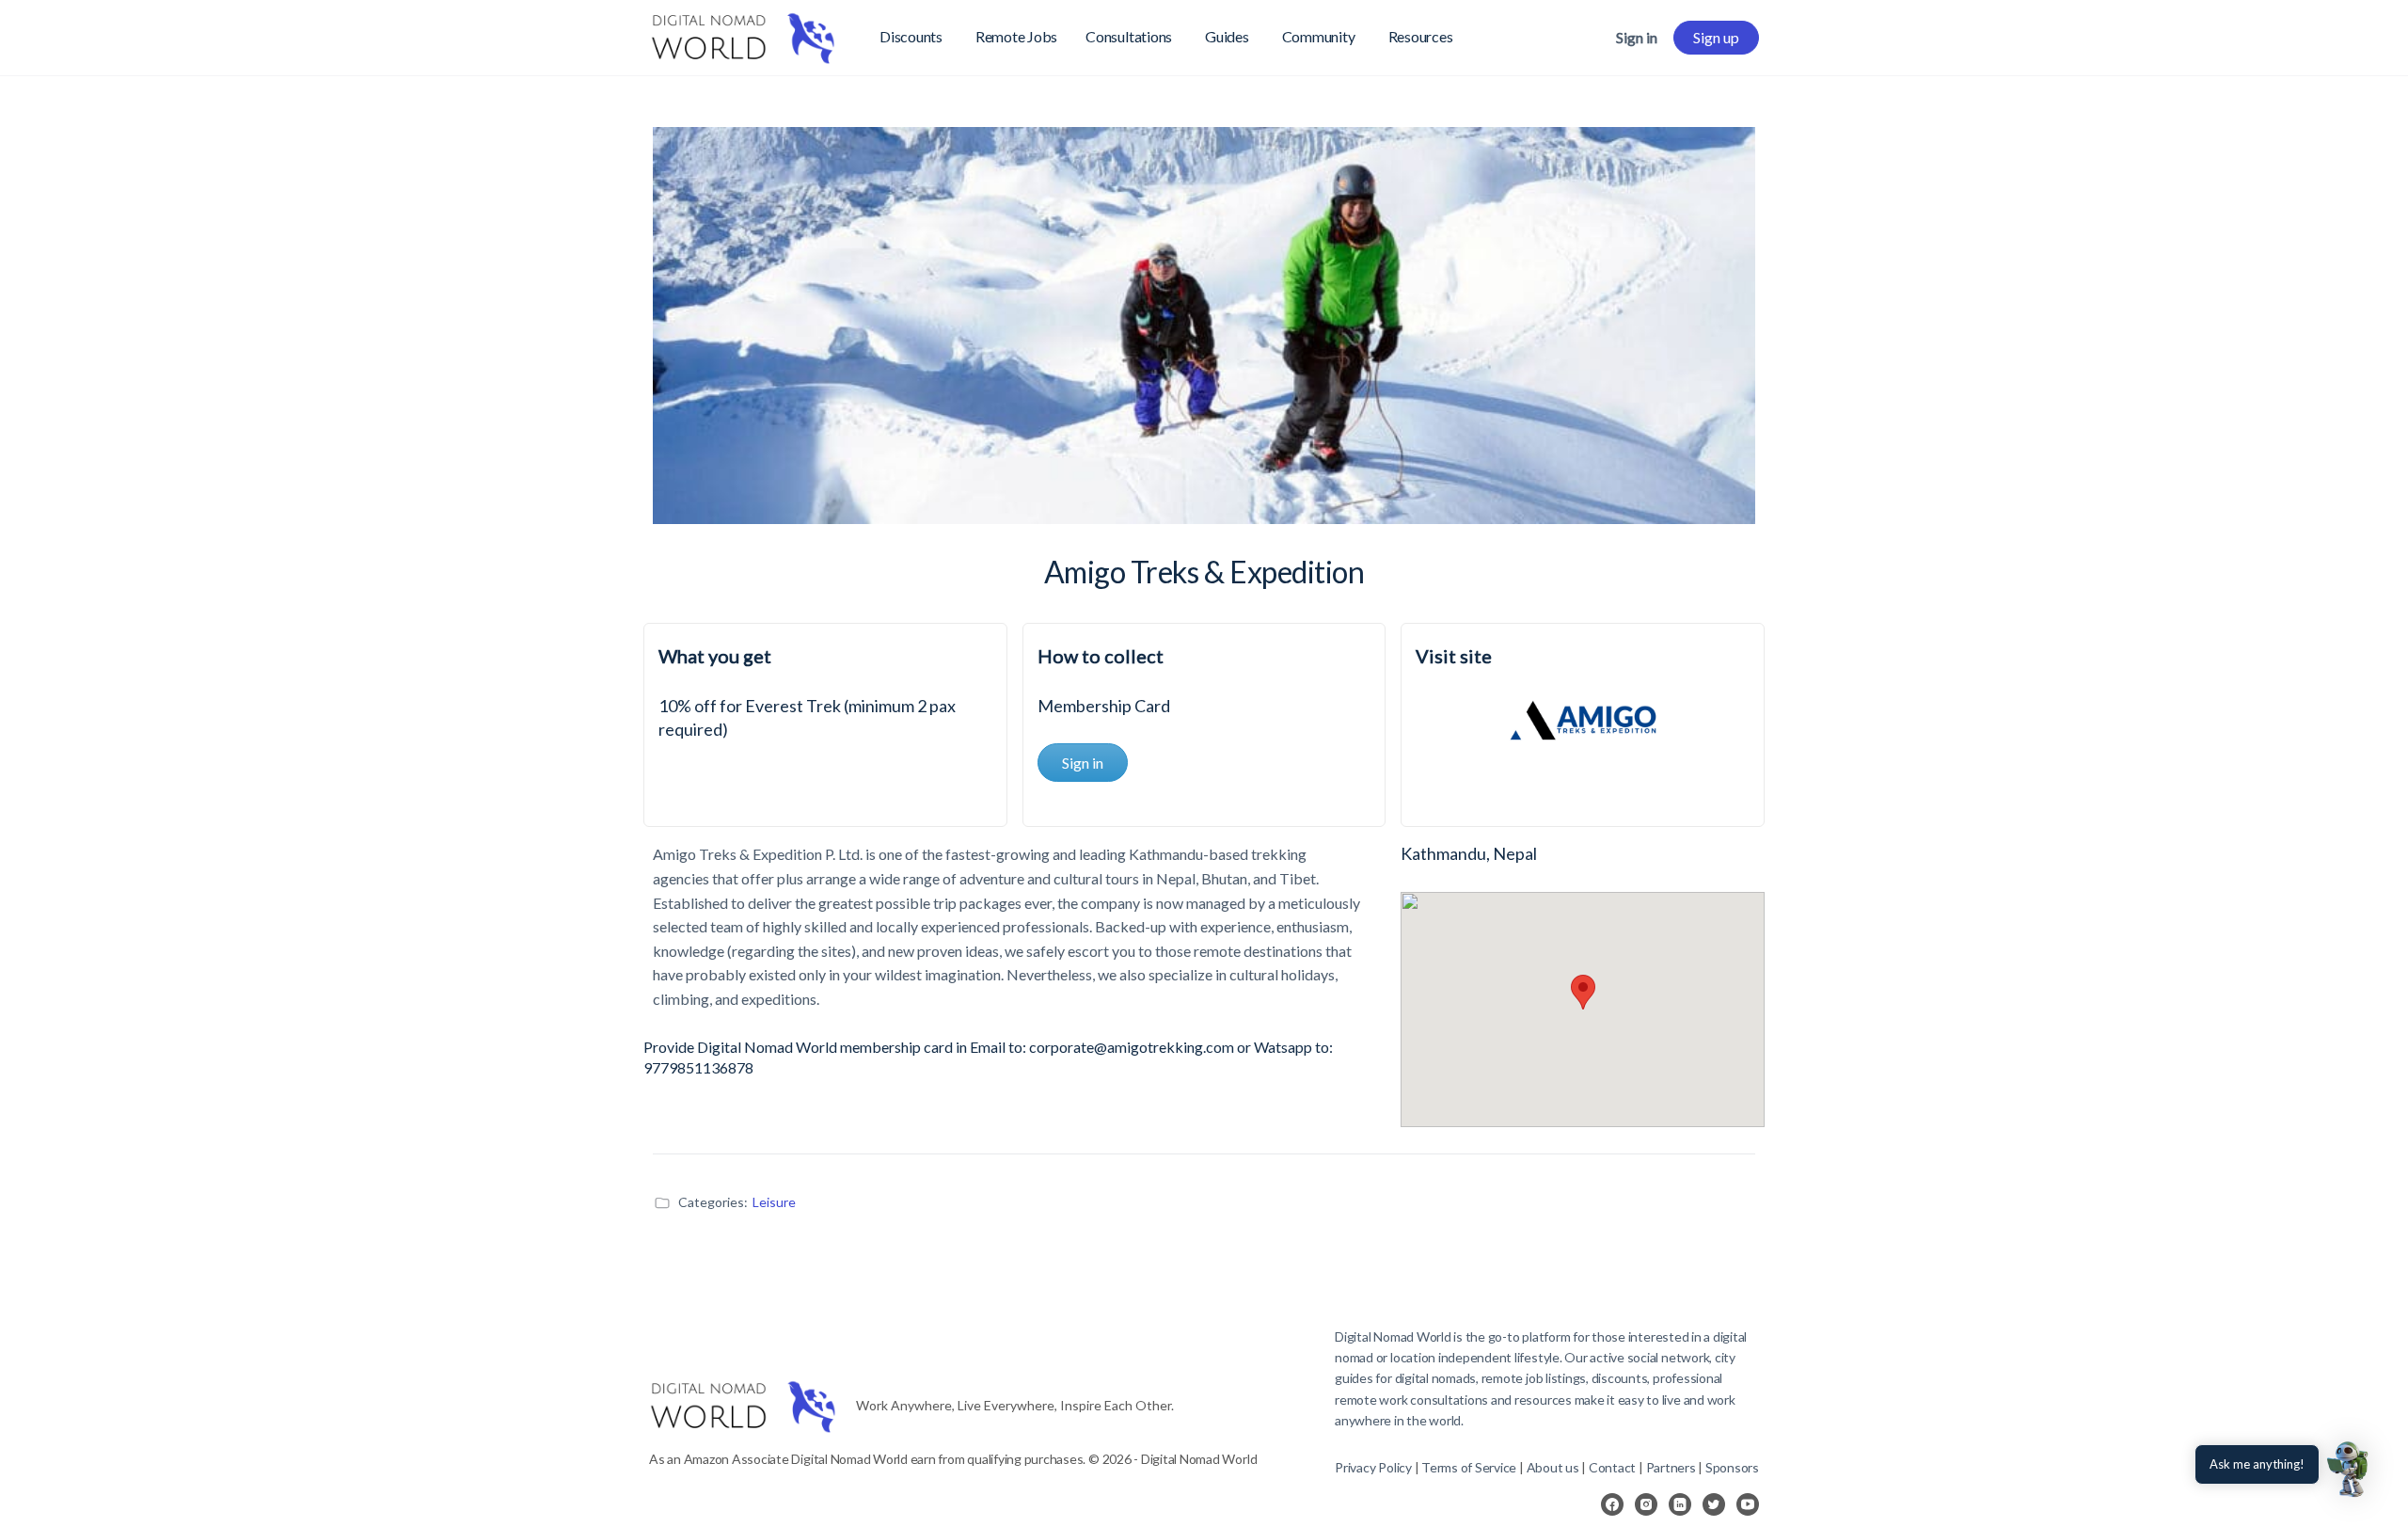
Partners (1672, 1467)
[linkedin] (1680, 1504)
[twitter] (1714, 1504)
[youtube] (1748, 1504)
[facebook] (1612, 1504)
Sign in (1637, 37)
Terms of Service (1469, 1467)
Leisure (774, 1202)
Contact (1612, 1467)
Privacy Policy (1373, 1467)
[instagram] (1646, 1504)
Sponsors (1732, 1467)
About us (1553, 1467)
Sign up (1716, 37)
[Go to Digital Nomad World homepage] (743, 34)
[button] (2350, 1469)
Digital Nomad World (1393, 1336)
